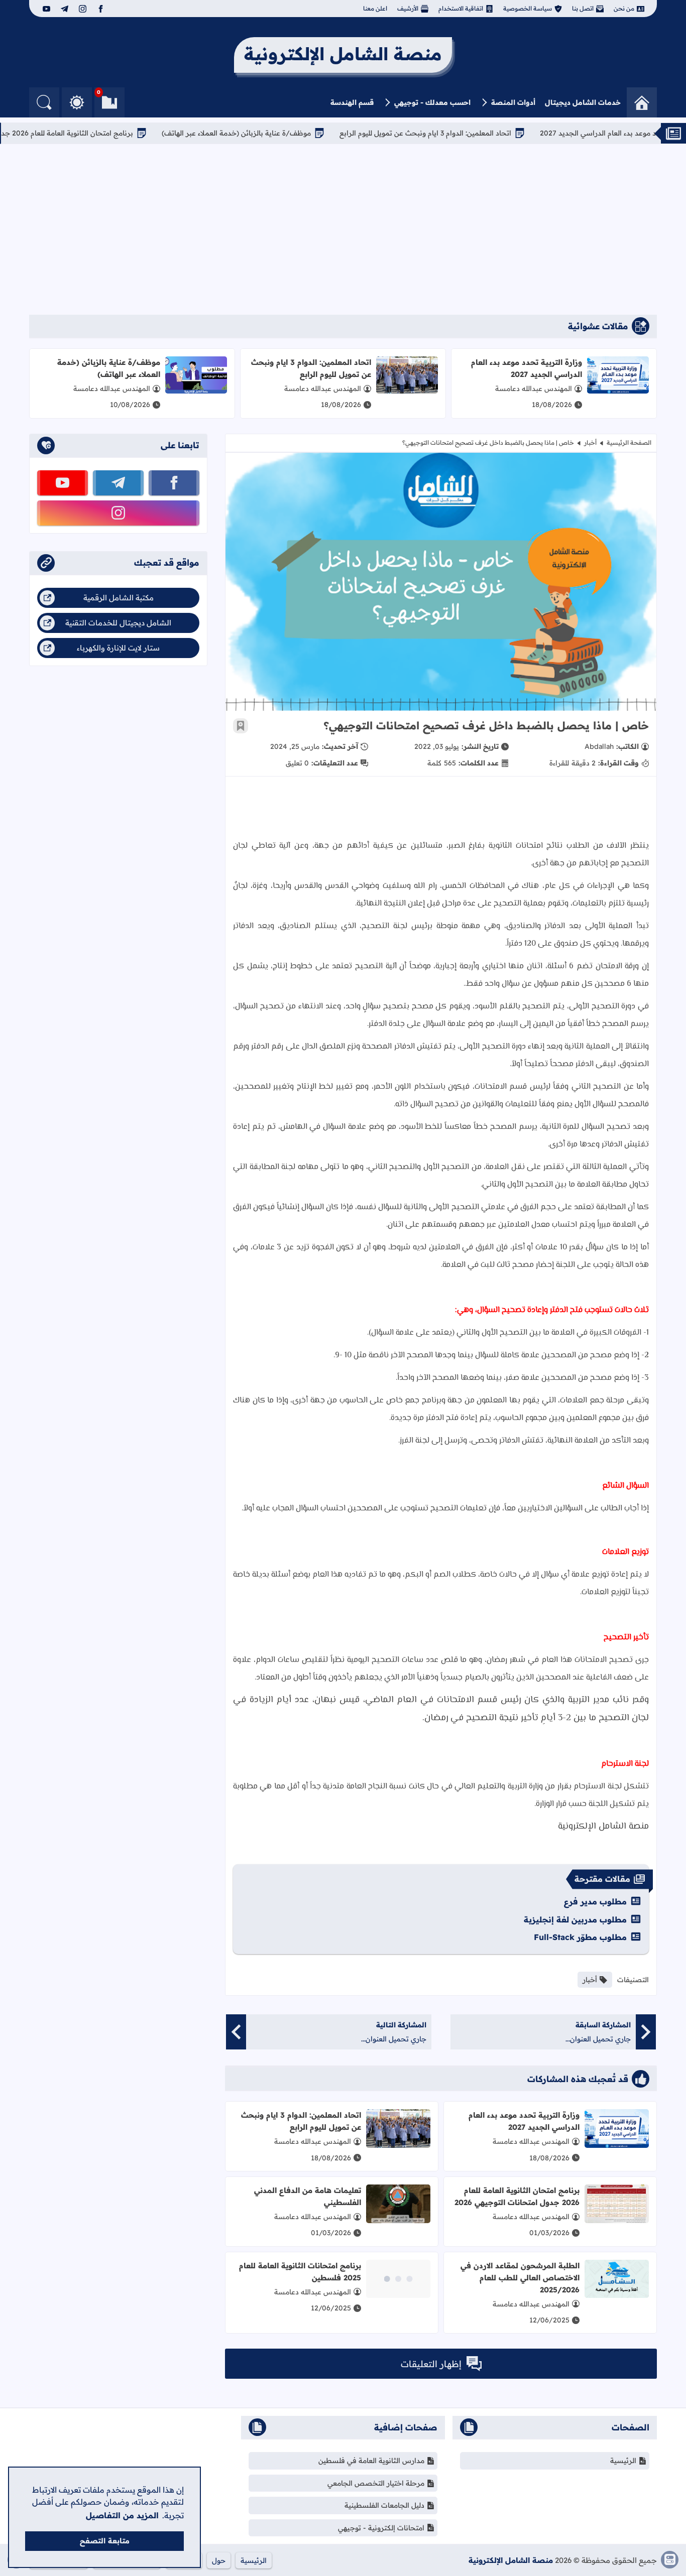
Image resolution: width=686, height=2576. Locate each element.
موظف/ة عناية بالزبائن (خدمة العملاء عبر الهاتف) (287, 133)
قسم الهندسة (352, 102)
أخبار (590, 442)
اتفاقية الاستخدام (461, 8)
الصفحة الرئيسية (629, 442)
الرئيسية (623, 2461)
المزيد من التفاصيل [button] (122, 2515)
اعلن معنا (375, 8)
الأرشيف (408, 8)
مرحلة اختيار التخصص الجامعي (376, 2483)
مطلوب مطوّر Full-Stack (580, 1937)
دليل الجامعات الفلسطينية (384, 2505)
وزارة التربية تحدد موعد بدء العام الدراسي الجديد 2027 (527, 368)
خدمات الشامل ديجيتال (583, 102)
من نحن (624, 8)
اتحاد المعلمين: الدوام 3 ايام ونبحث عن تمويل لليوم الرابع (476, 133)
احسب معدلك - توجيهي (432, 102)
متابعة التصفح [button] (105, 2541)
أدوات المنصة (513, 102)
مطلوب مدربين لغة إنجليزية (575, 1919)
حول (219, 2560)
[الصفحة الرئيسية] (642, 102)
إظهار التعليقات (431, 2364)
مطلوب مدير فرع (595, 1901)
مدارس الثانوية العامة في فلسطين (371, 2461)
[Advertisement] (343, 229)
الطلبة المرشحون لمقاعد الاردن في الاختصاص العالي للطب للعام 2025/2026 (520, 2278)
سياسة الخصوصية (528, 8)
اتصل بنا (583, 8)
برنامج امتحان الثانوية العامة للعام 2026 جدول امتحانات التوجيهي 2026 (517, 2196)
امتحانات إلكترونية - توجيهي (381, 2528)
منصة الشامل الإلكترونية (511, 2560)
